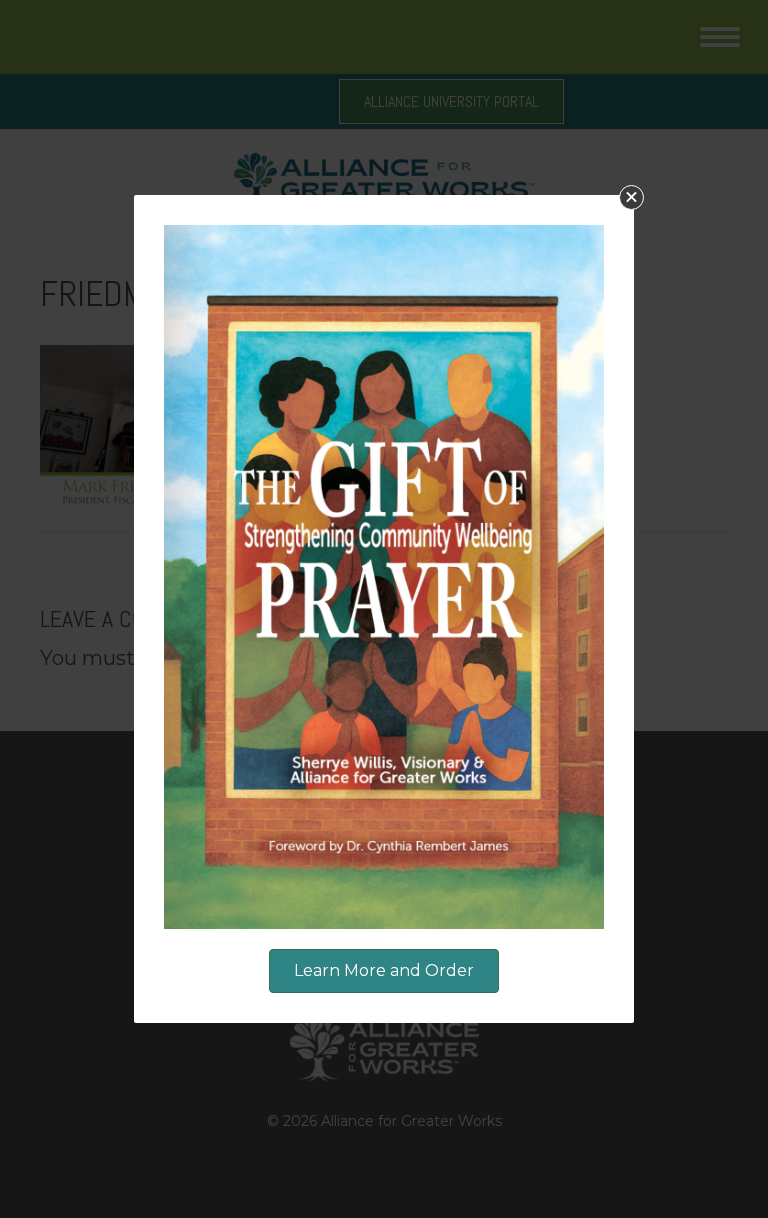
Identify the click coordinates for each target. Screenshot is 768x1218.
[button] (631, 197)
